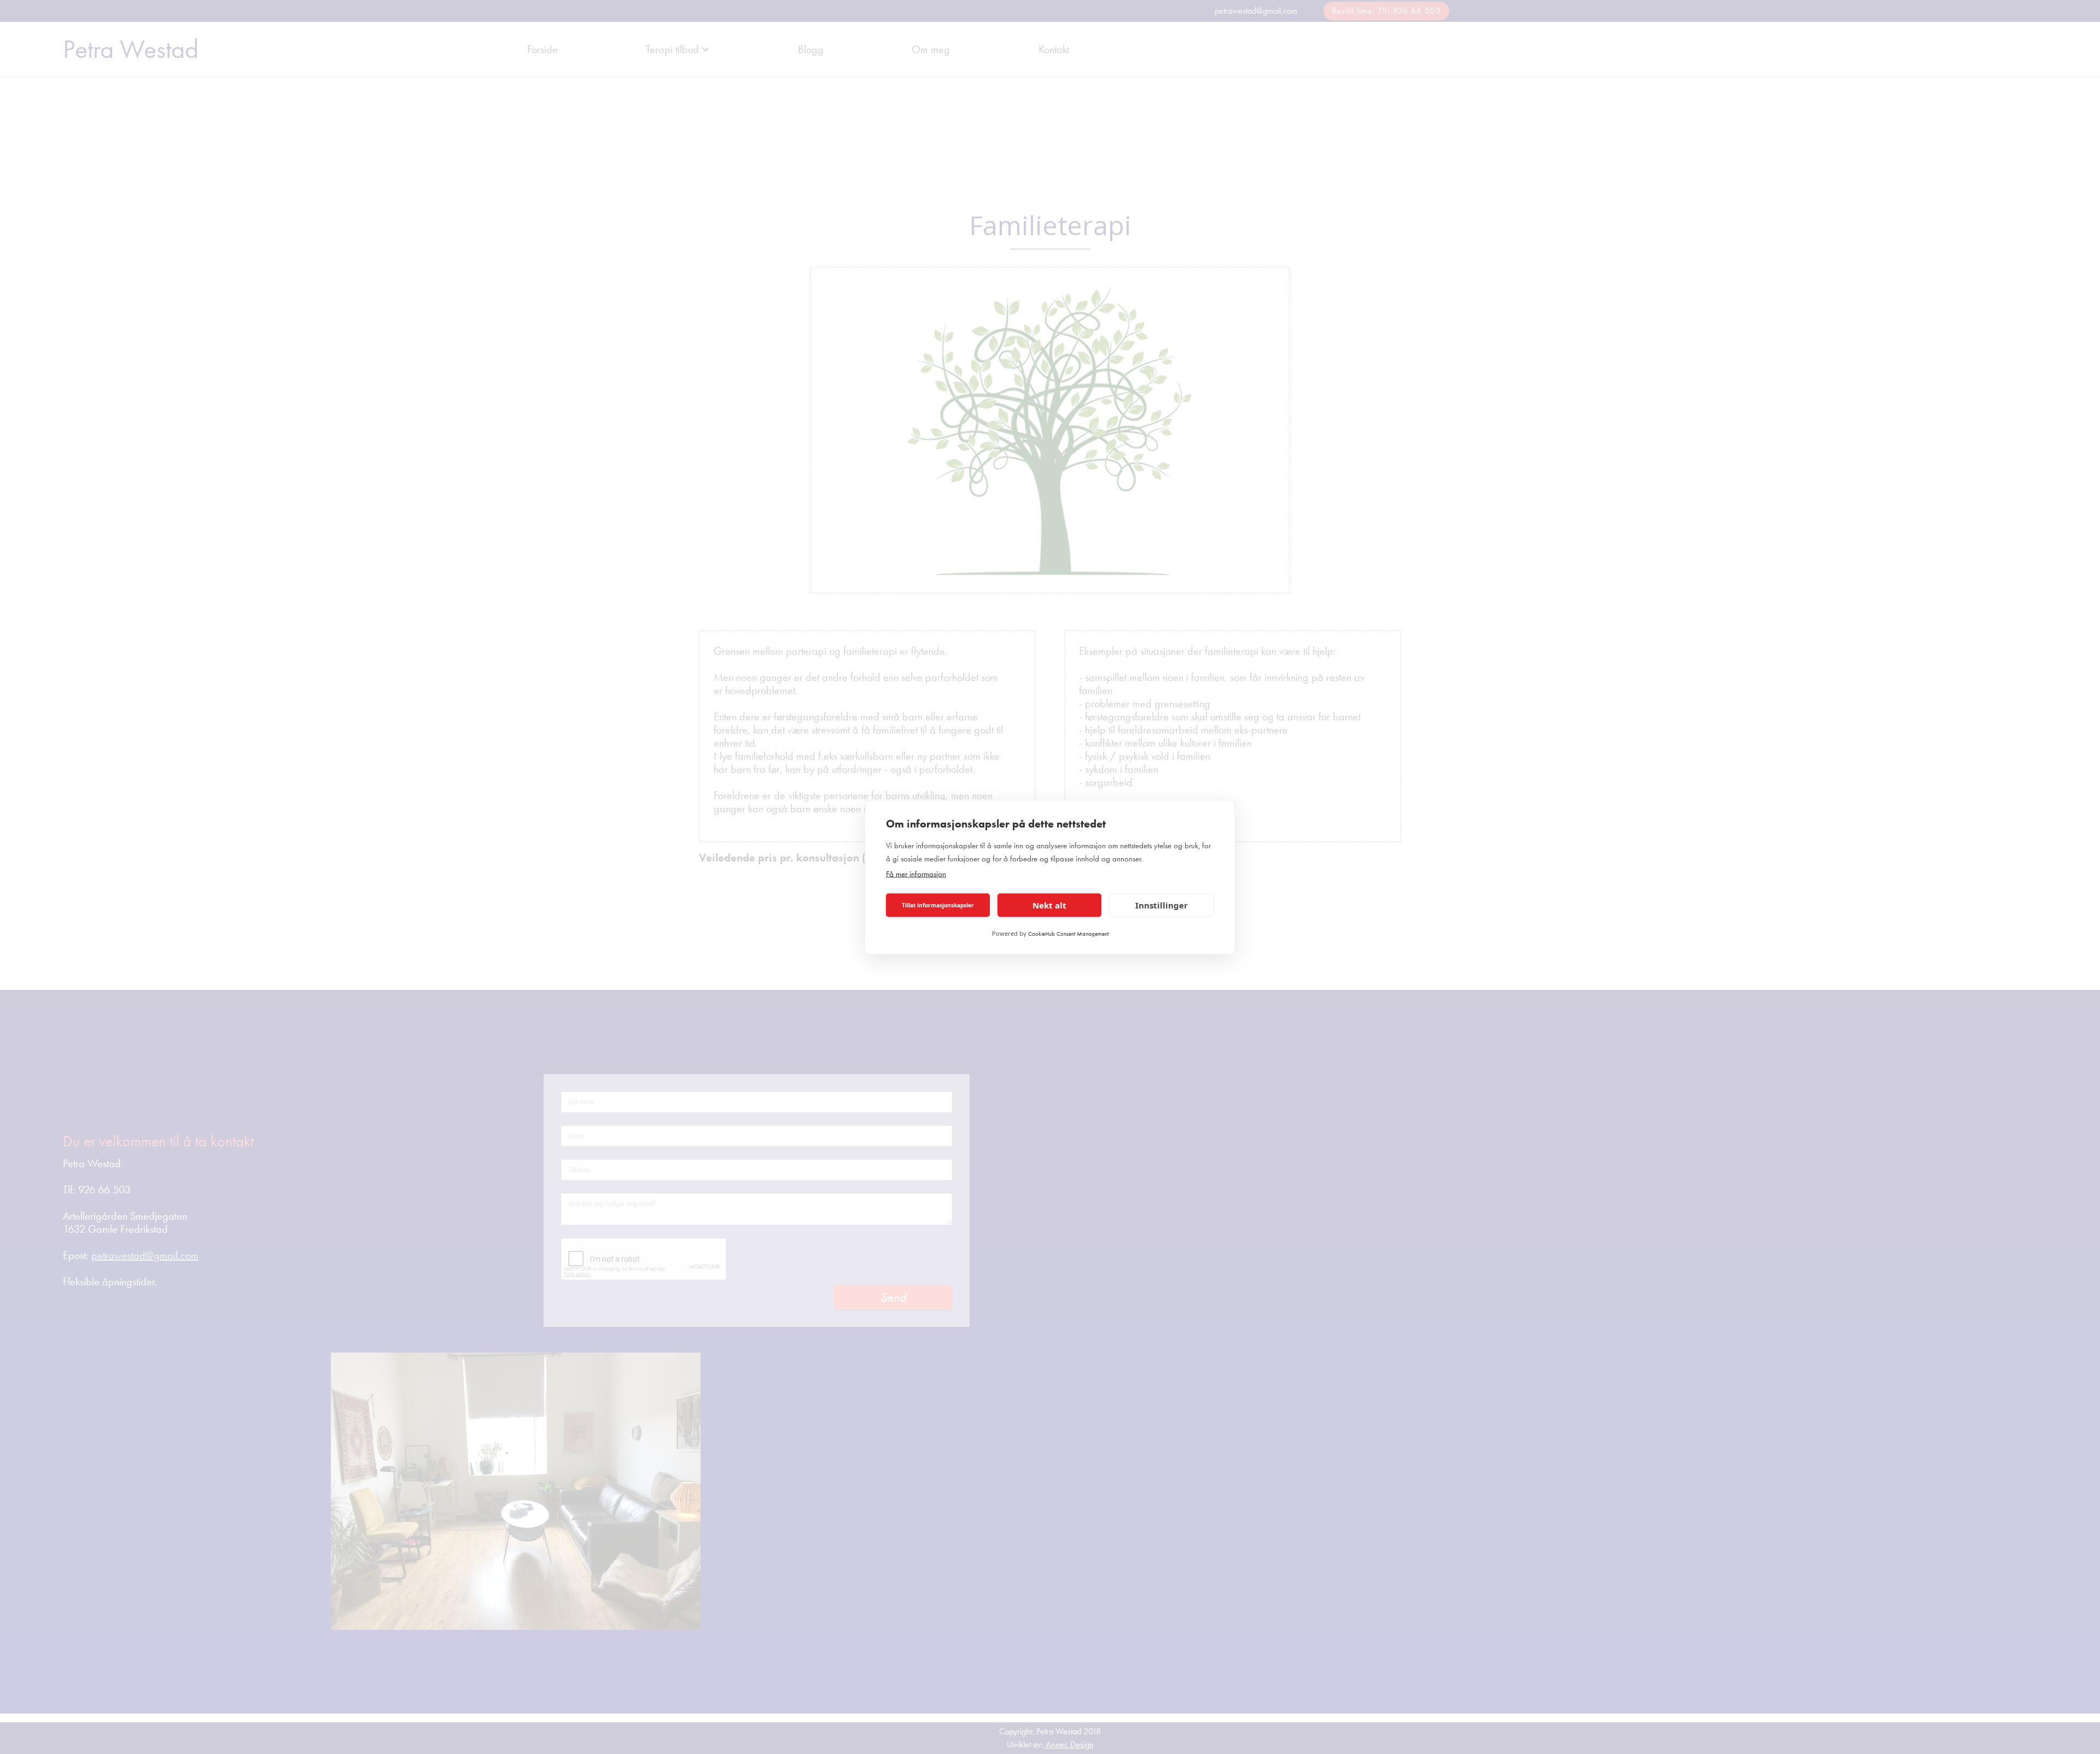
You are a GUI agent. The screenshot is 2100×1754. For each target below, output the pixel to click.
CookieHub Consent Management (1068, 933)
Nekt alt (1049, 905)
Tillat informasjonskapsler (938, 905)
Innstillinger (1162, 905)
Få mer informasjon (916, 873)
